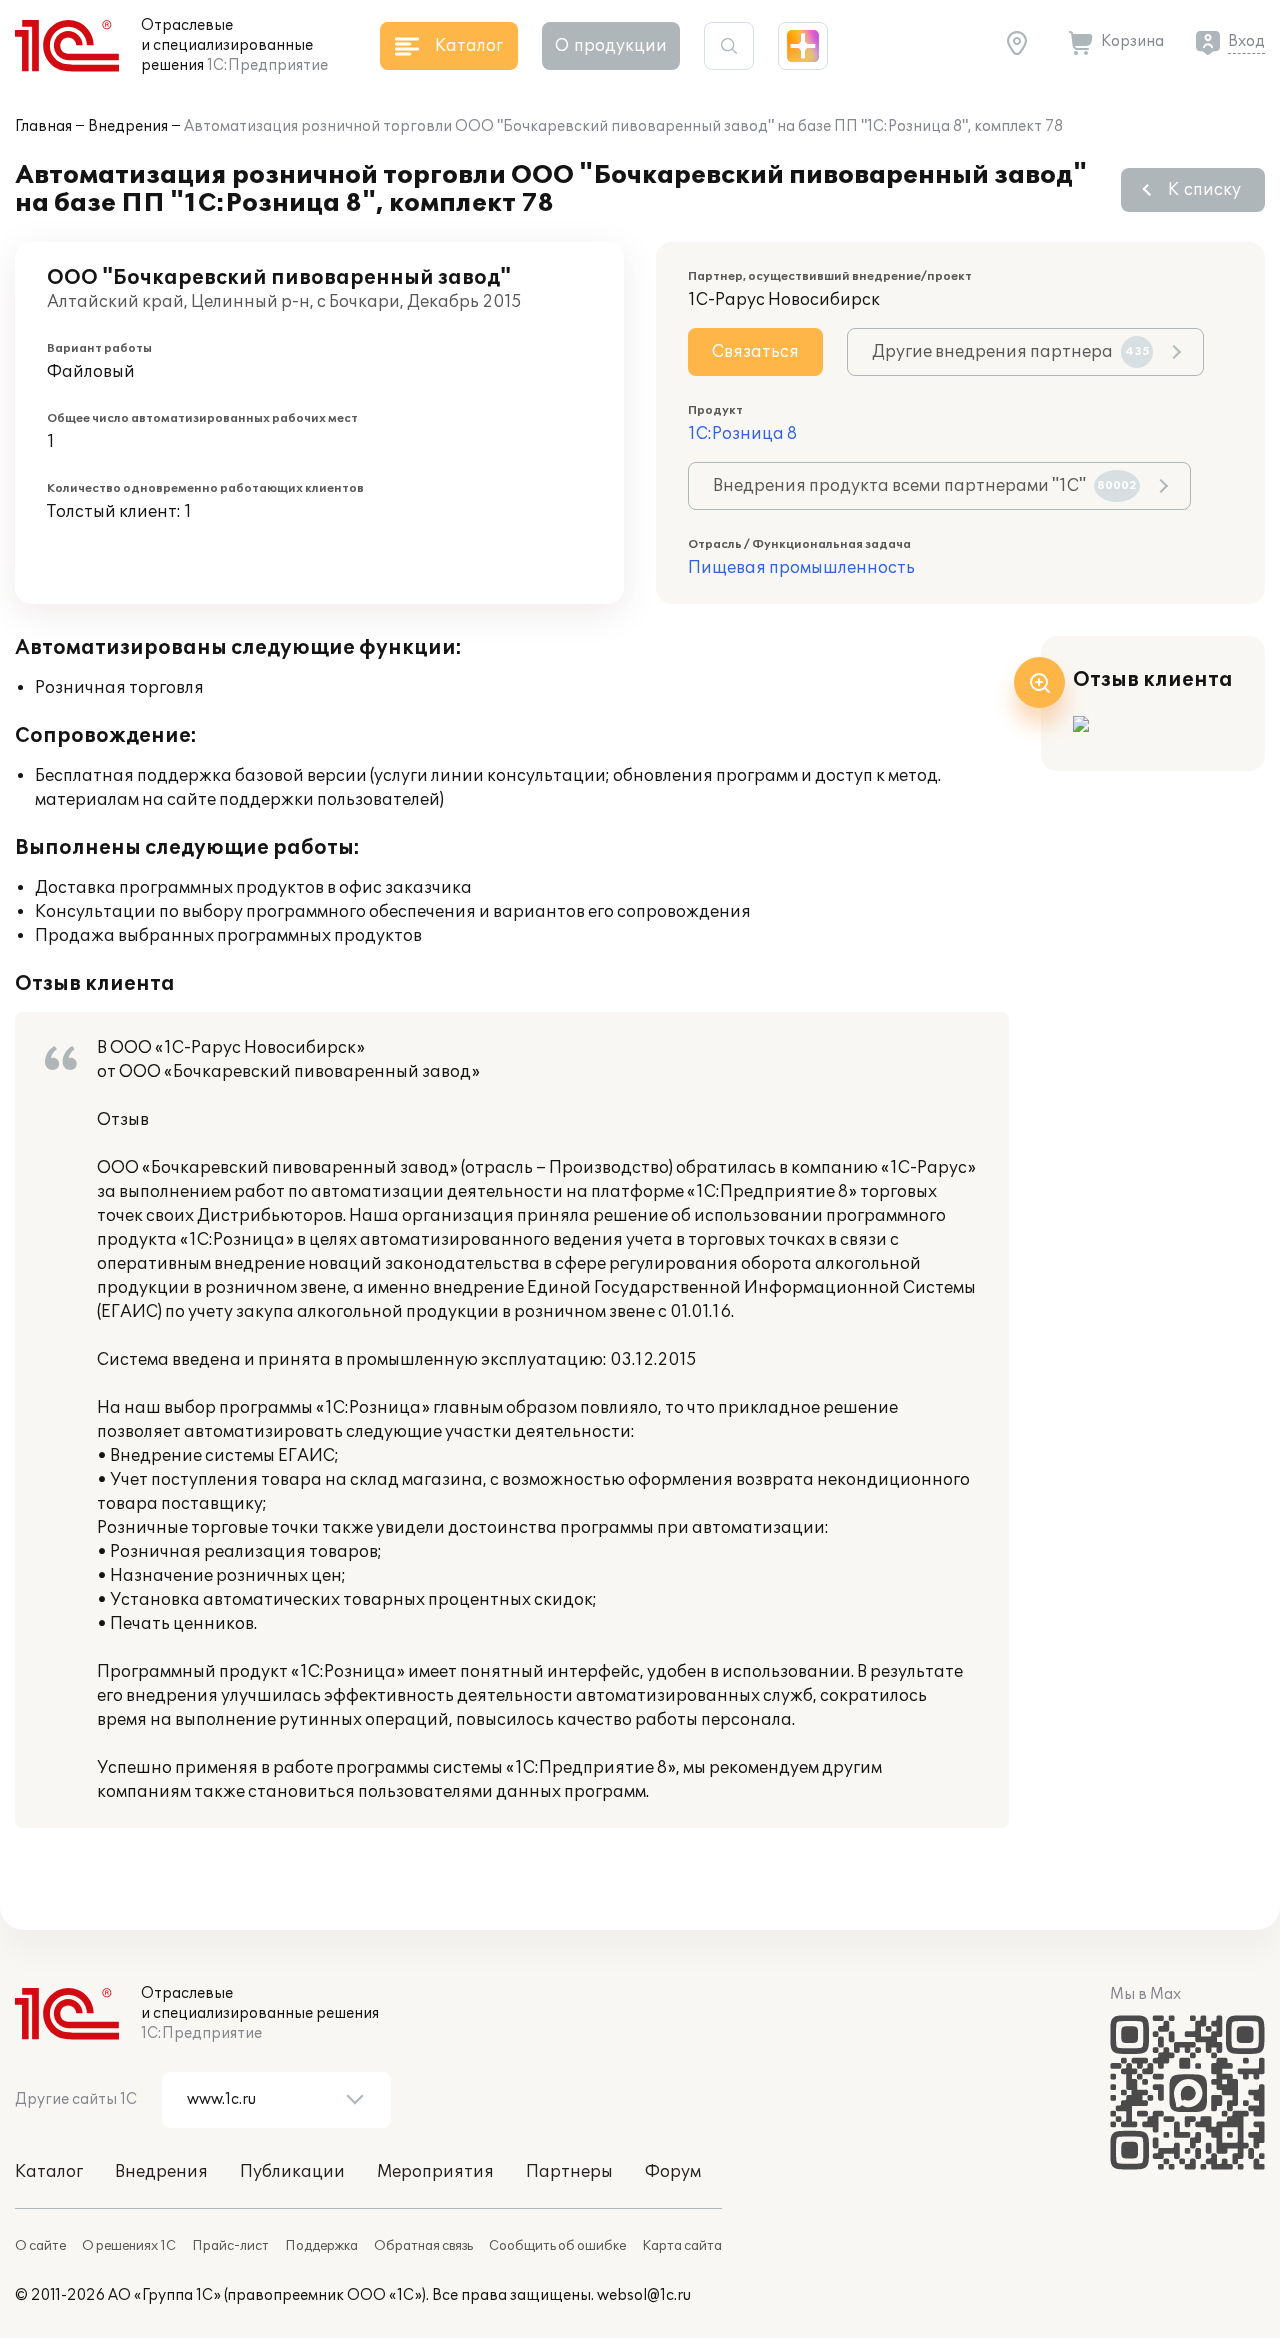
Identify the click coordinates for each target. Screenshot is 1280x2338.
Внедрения (128, 126)
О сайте (40, 2246)
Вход (1246, 41)
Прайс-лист (230, 2246)
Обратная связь (423, 2246)
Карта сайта (682, 2246)
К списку (1204, 190)
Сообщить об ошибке (557, 2246)
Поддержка (321, 2246)
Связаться (755, 352)
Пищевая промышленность (801, 568)
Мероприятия (435, 2172)
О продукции (611, 46)
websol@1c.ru (644, 2295)
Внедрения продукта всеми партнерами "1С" (925, 486)
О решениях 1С (129, 2246)
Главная (43, 126)
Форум (673, 2172)
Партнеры (569, 2172)
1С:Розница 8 (742, 434)
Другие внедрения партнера (1011, 352)
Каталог (49, 2172)
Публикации (292, 2172)
